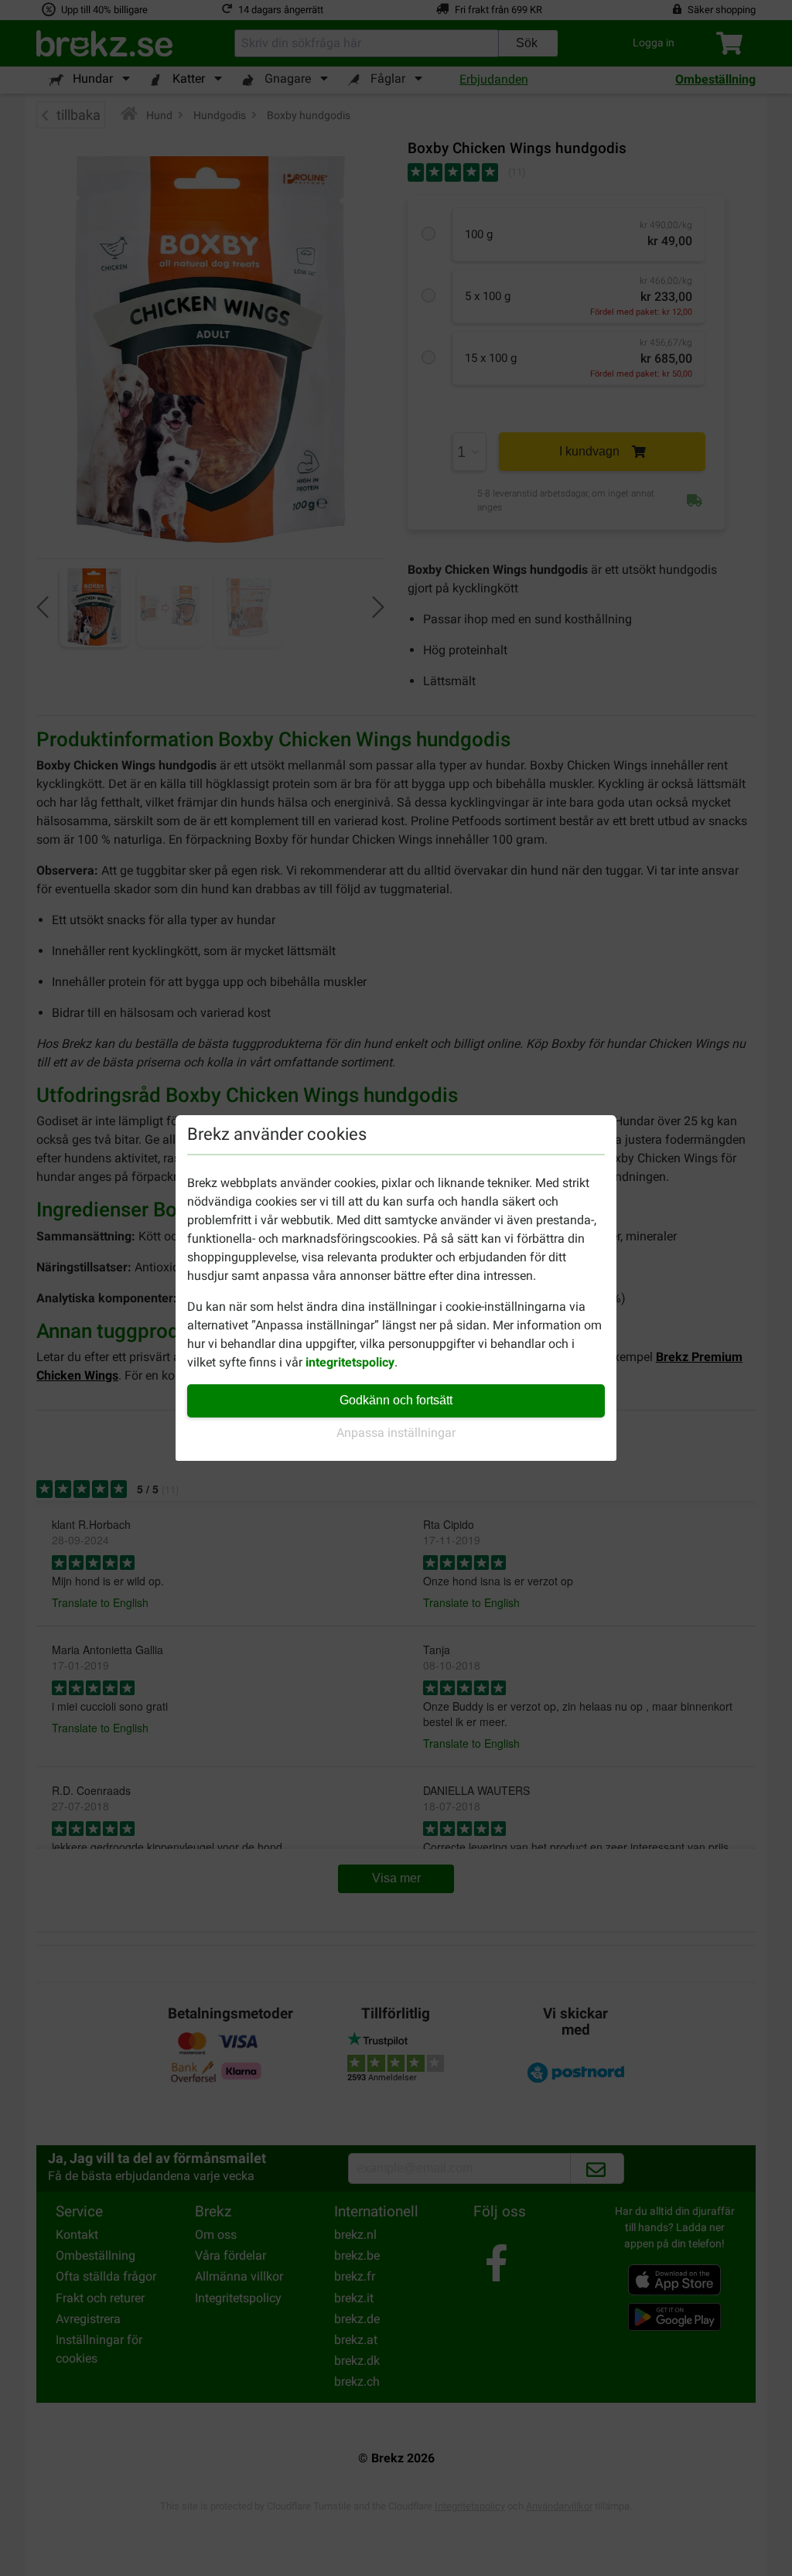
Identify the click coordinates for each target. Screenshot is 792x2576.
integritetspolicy (350, 1362)
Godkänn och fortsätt (396, 1400)
